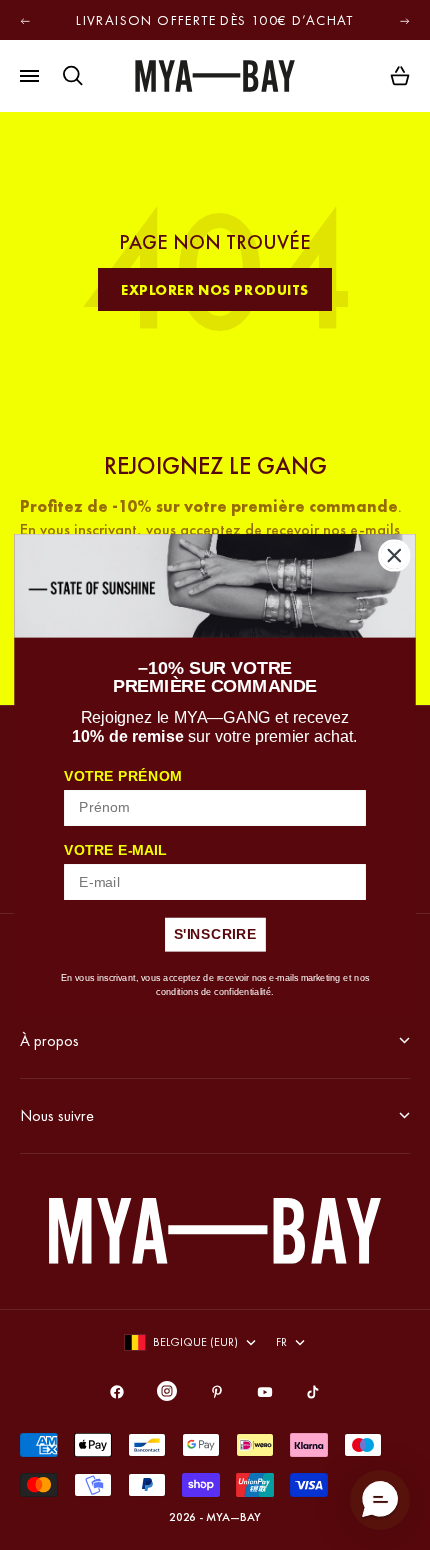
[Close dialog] (394, 555)
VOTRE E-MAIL (115, 850)
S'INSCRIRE (215, 934)
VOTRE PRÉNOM (122, 776)
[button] (380, 1500)
